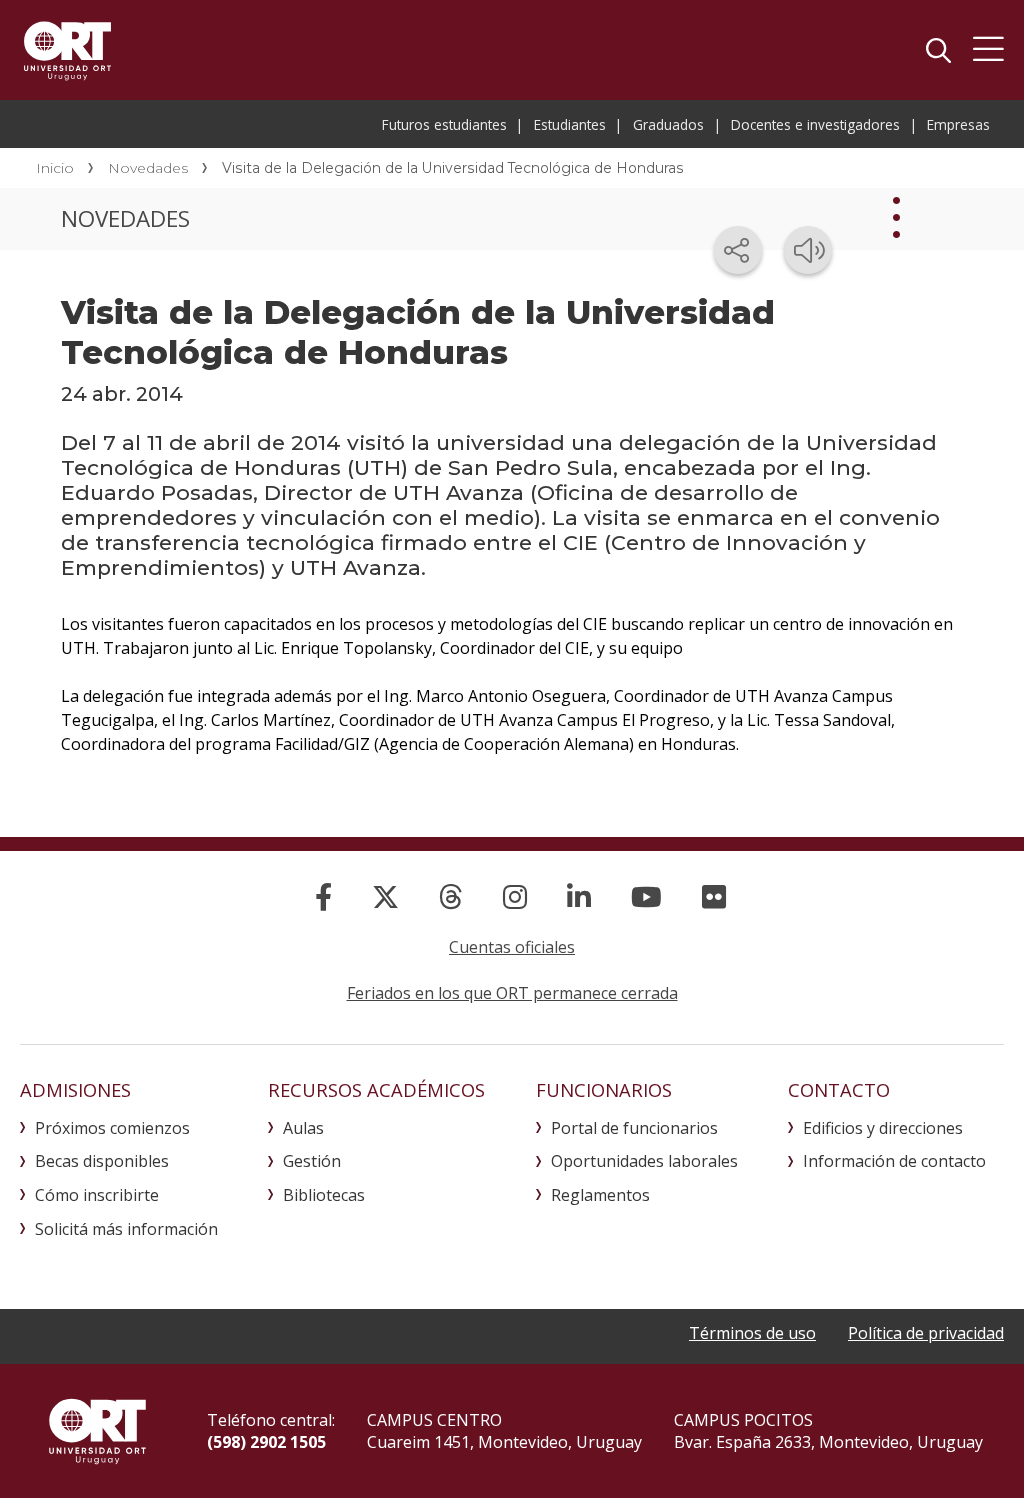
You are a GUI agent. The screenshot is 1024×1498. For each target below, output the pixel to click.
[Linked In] (579, 896)
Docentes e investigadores (815, 124)
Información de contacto (894, 1161)
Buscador (938, 50)
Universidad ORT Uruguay (67, 50)
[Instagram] (515, 896)
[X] (385, 896)
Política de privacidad (926, 1333)
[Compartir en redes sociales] (738, 250)
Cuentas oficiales (512, 947)
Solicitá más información (126, 1229)
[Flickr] (714, 896)
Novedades (148, 168)
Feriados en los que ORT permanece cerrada (512, 993)
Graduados (668, 124)
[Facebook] (323, 896)
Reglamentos (600, 1195)
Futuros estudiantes (444, 124)
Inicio (55, 168)
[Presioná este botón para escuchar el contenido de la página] (808, 250)
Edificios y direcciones (883, 1128)
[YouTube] (646, 896)
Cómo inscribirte (97, 1195)
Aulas (303, 1128)
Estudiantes (570, 124)
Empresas (958, 124)
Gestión (312, 1161)
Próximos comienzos (112, 1128)
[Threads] (451, 896)
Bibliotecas (324, 1195)
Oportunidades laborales (644, 1161)
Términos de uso (752, 1333)
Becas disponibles (102, 1161)
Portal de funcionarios (634, 1128)
